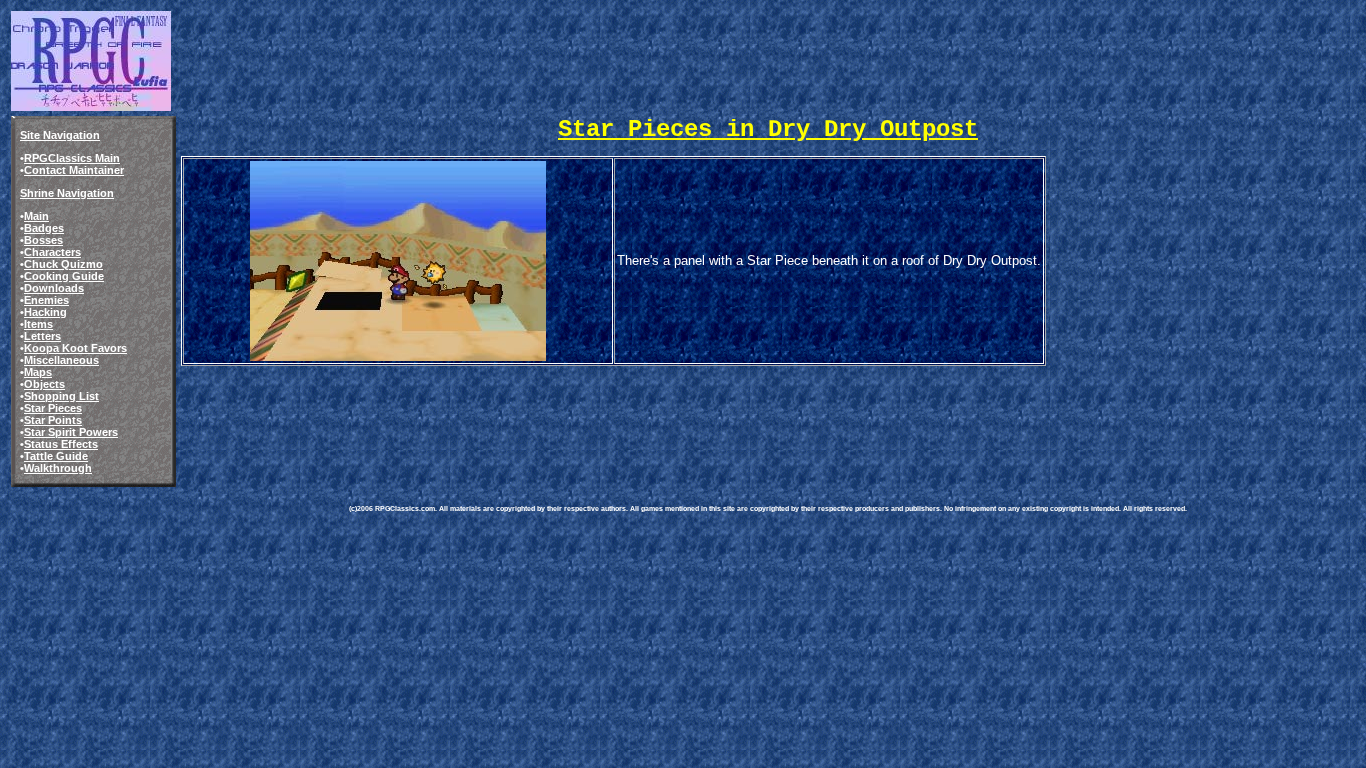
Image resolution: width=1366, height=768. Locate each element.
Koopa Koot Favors (75, 348)
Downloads (54, 288)
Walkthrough (58, 468)
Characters (52, 252)
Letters (42, 336)
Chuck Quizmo (63, 264)
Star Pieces (53, 408)
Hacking (45, 312)
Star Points (53, 420)
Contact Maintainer (74, 170)
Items (38, 324)
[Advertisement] (713, 414)
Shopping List (61, 396)
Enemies (46, 300)
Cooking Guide (64, 276)
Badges (44, 228)
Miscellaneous (61, 360)
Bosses (43, 240)
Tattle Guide (56, 456)
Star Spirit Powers (71, 432)
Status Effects (61, 444)
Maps (38, 372)
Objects (44, 384)
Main (36, 216)
